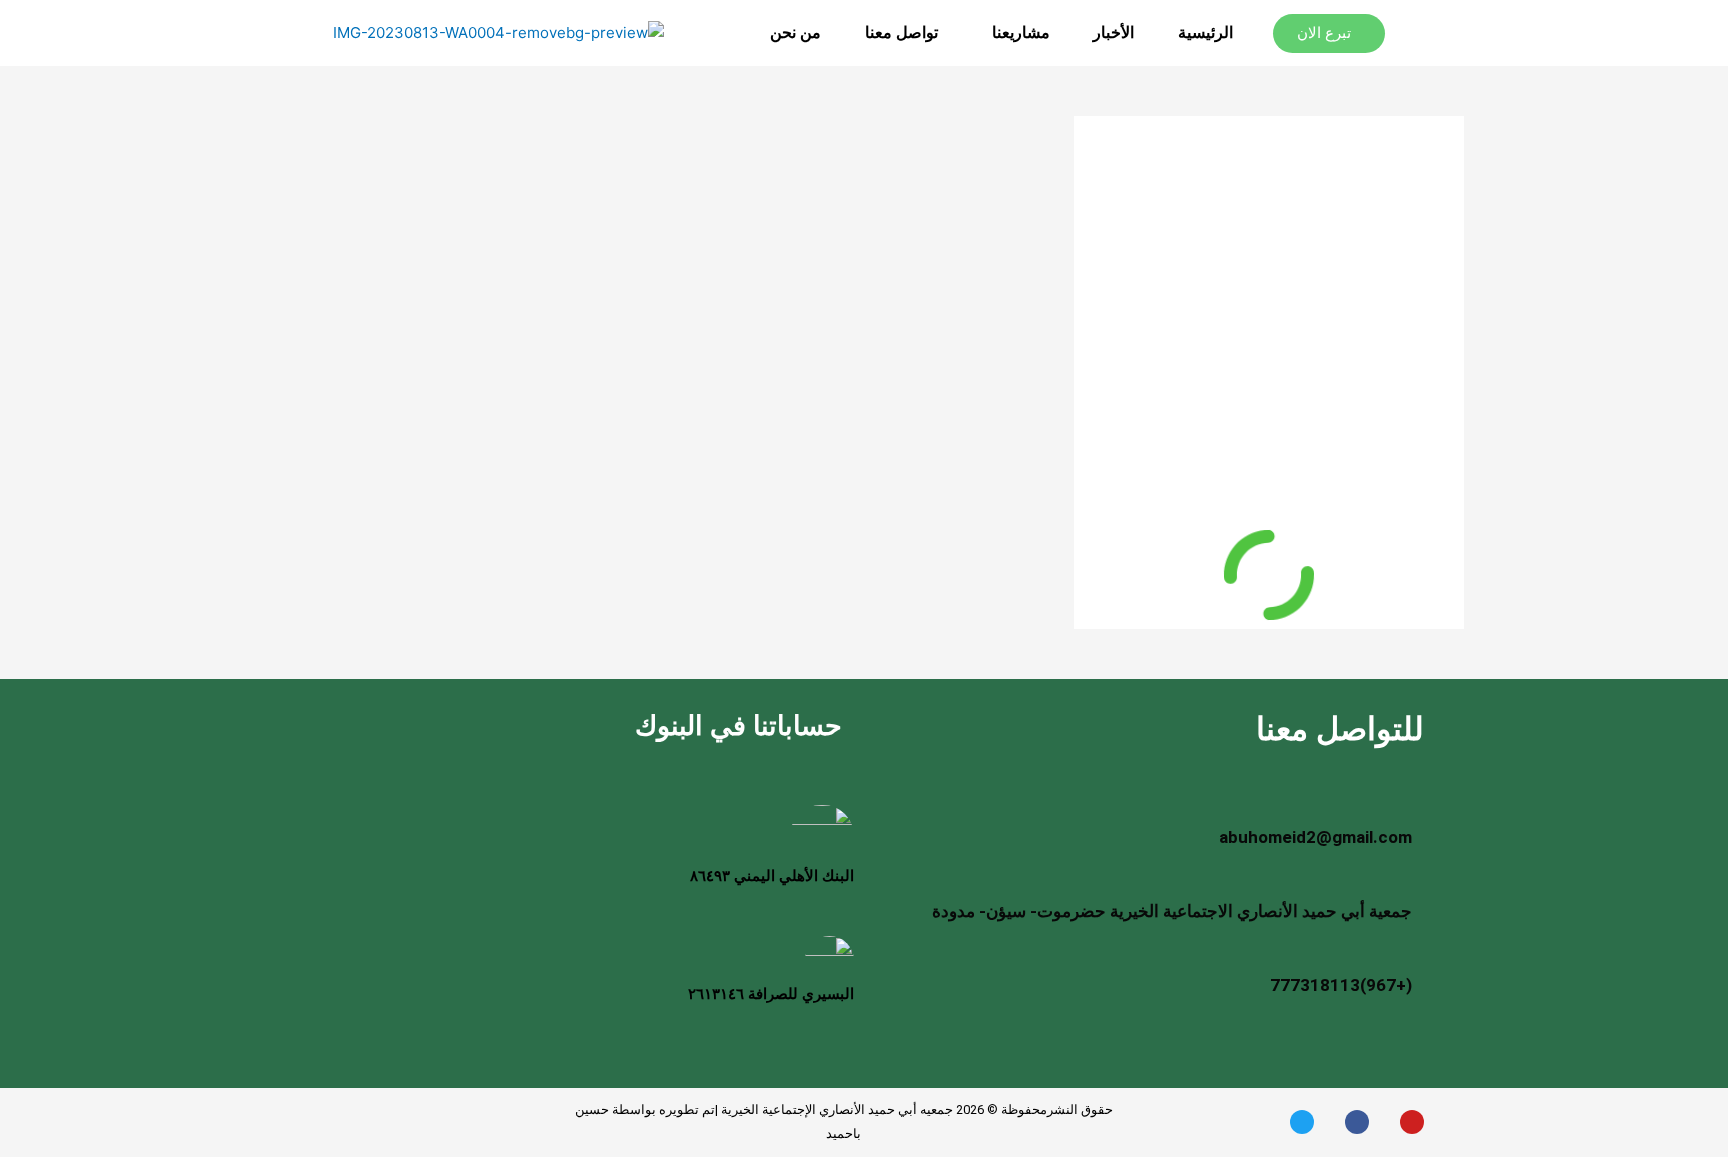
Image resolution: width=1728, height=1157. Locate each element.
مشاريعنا (1021, 32)
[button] (1016, 33)
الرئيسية (1205, 32)
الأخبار (1113, 32)
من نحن (795, 32)
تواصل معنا (901, 32)
